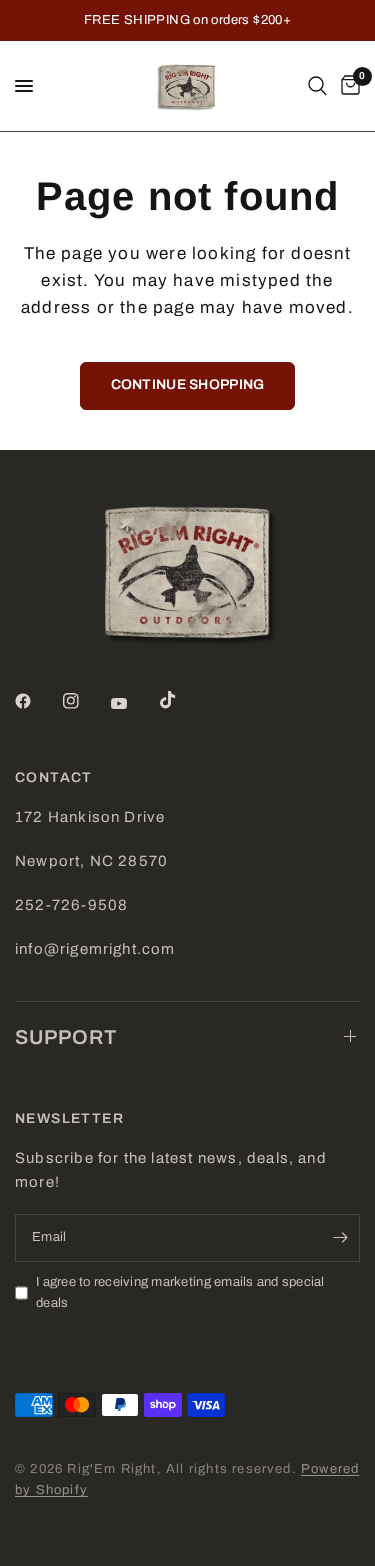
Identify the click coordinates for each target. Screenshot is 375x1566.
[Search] (317, 86)
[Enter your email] (340, 1238)
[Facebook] (37, 701)
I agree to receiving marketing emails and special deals (180, 1292)
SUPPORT (66, 1037)
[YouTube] (133, 704)
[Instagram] (85, 701)
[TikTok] (182, 700)
